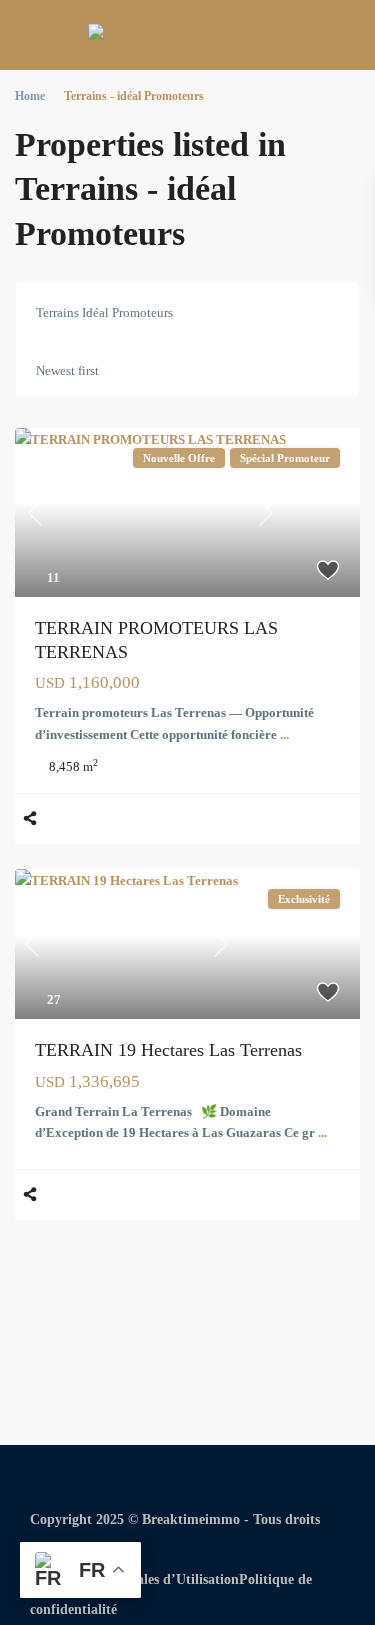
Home (30, 96)
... (284, 734)
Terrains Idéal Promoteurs (104, 312)
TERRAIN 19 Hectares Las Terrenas (168, 1050)
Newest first (67, 370)
